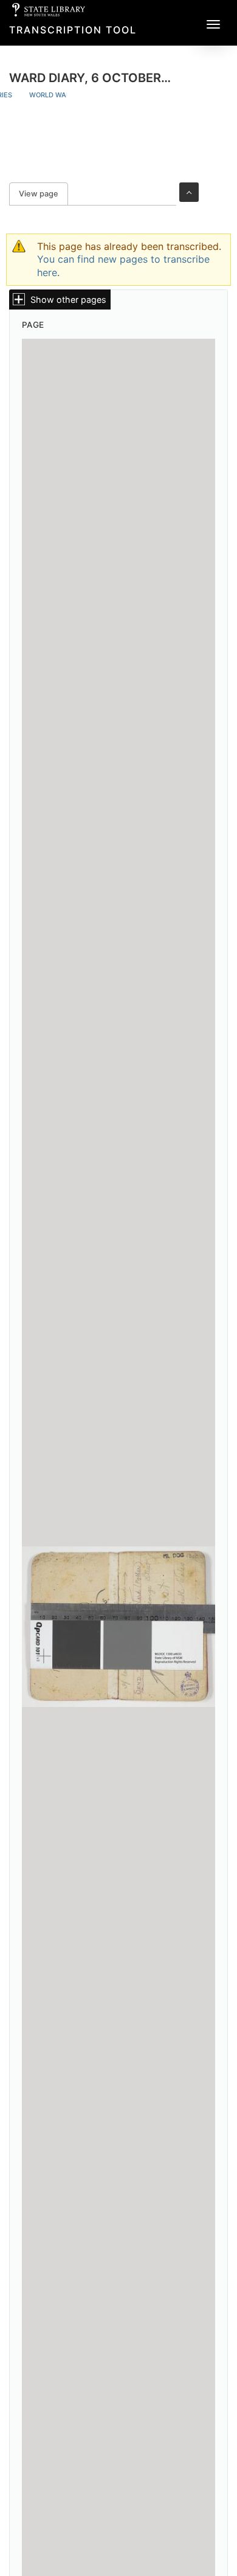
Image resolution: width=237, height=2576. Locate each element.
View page (43, 194)
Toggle (189, 192)
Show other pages (68, 299)
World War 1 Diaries (66, 95)
